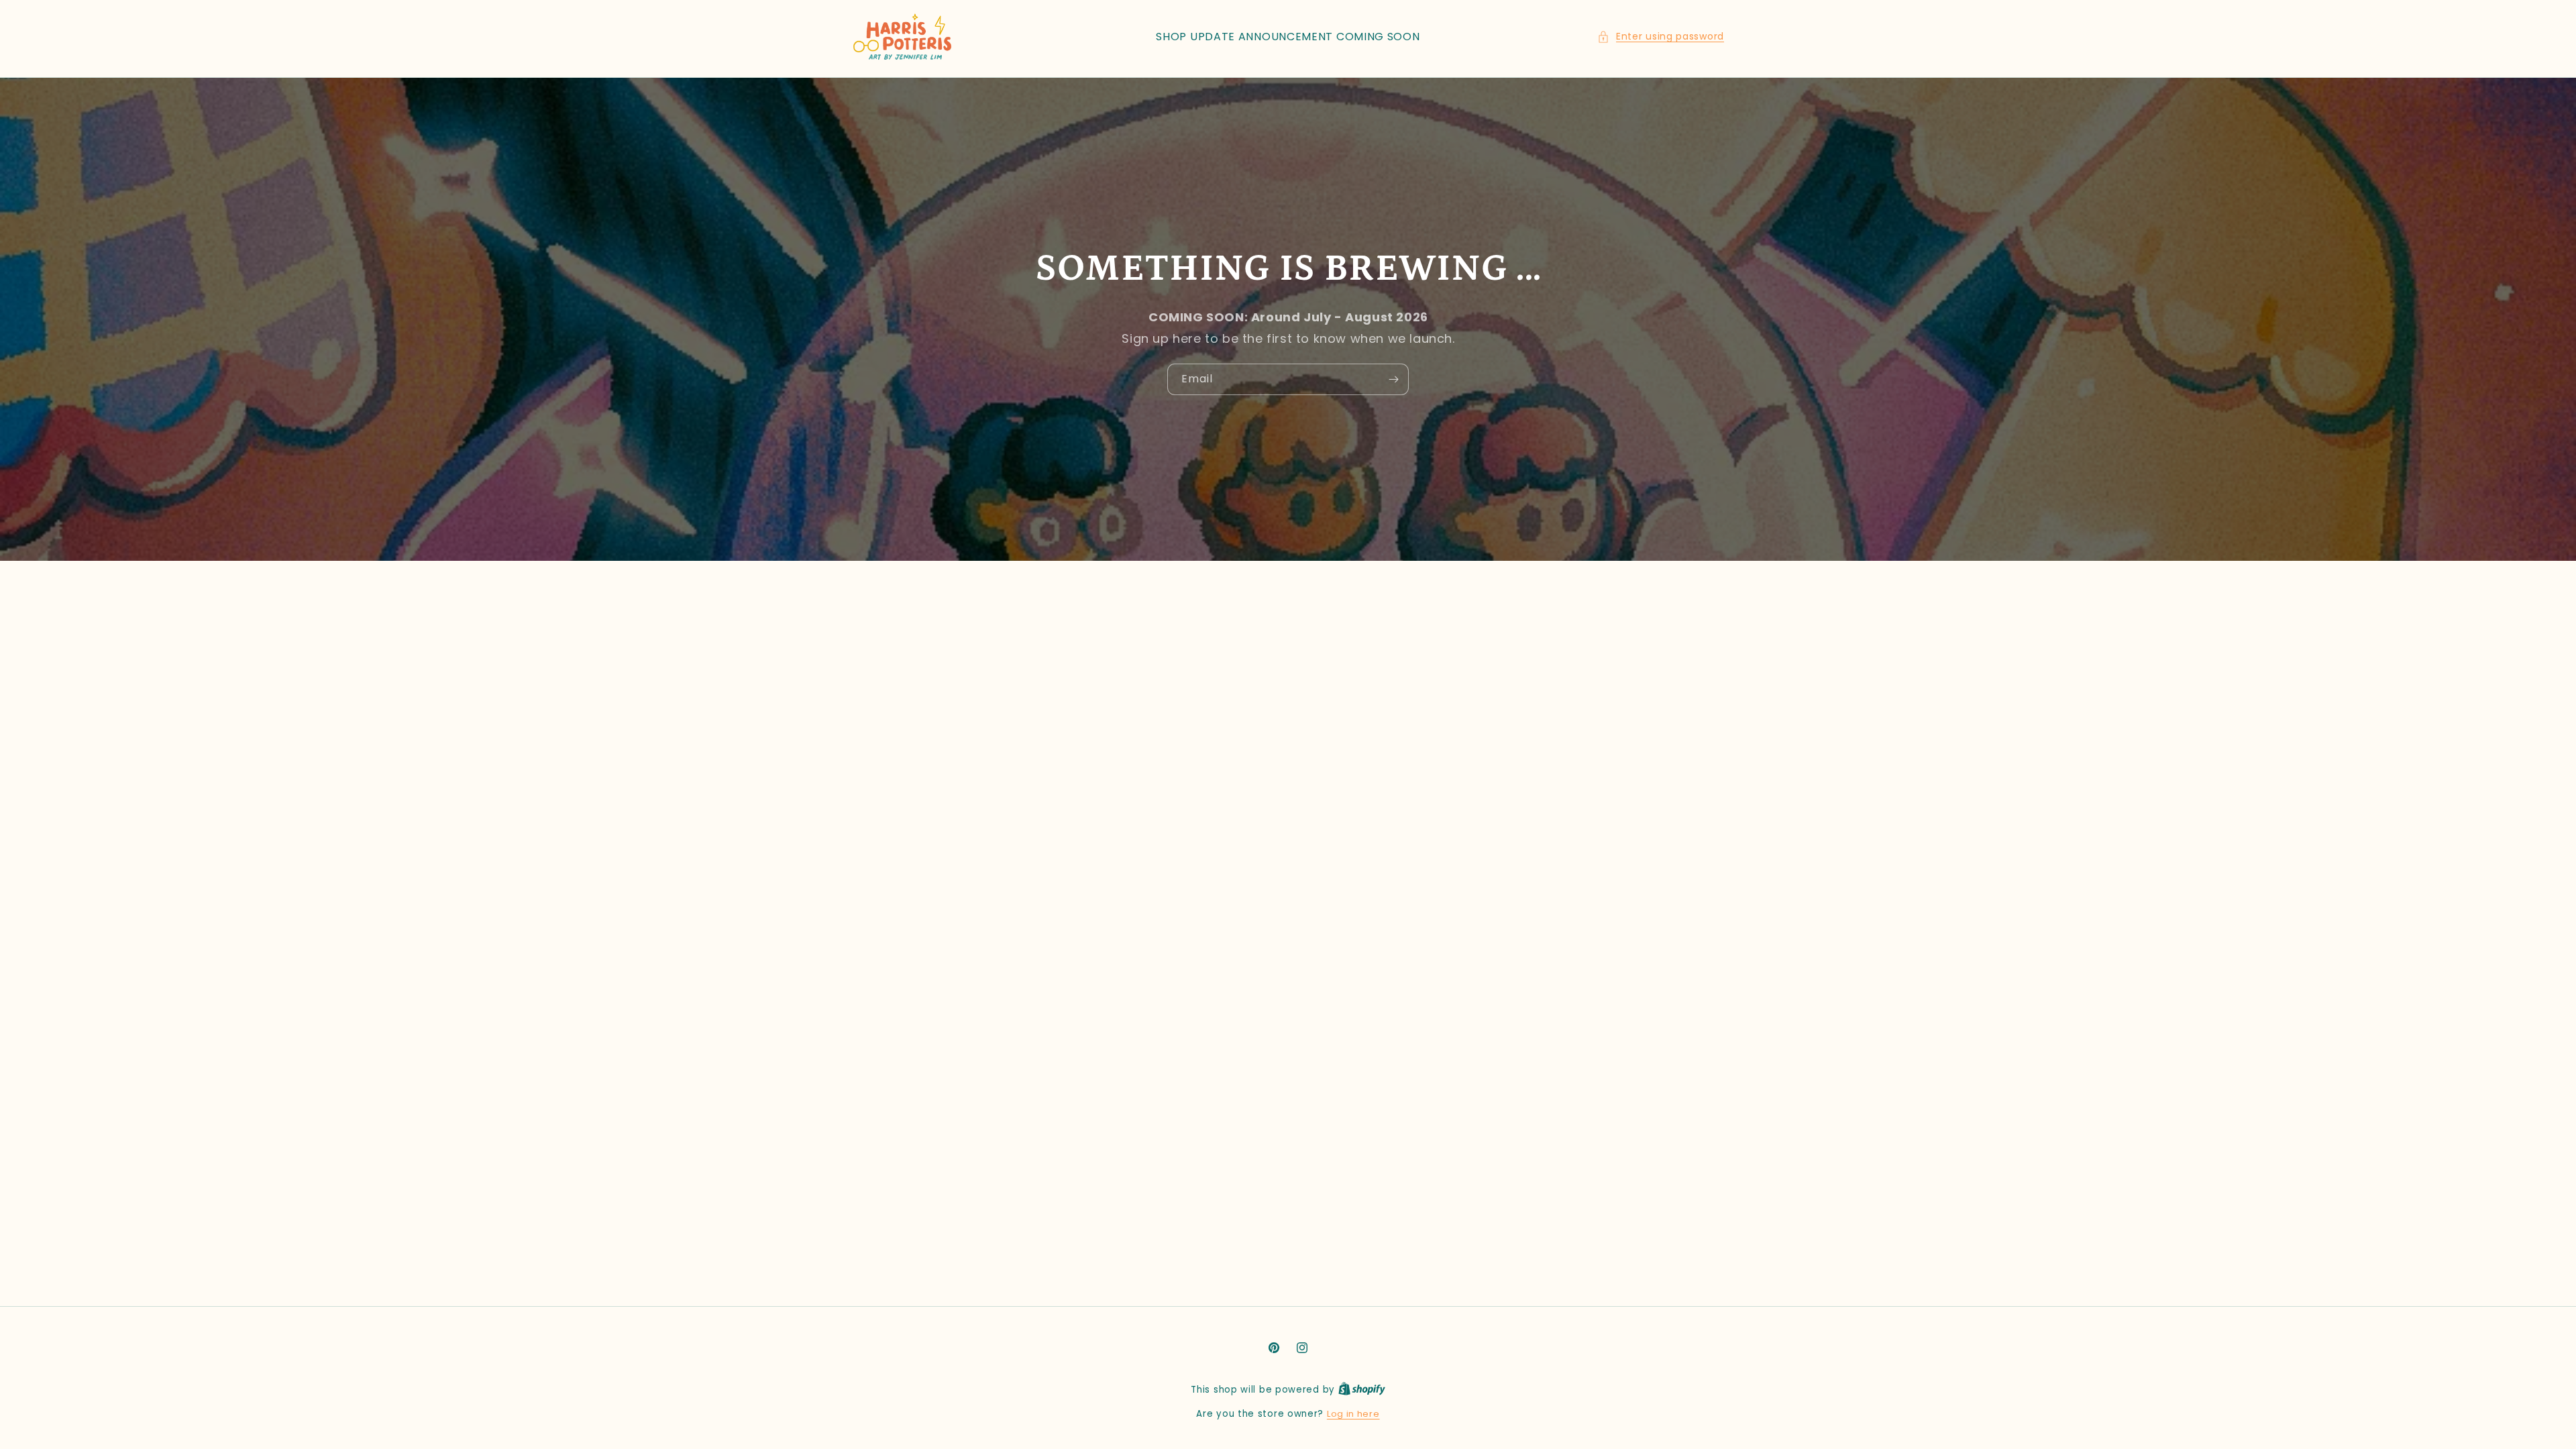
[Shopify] (1362, 1390)
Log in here (1353, 1414)
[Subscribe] (1393, 379)
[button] (1661, 37)
